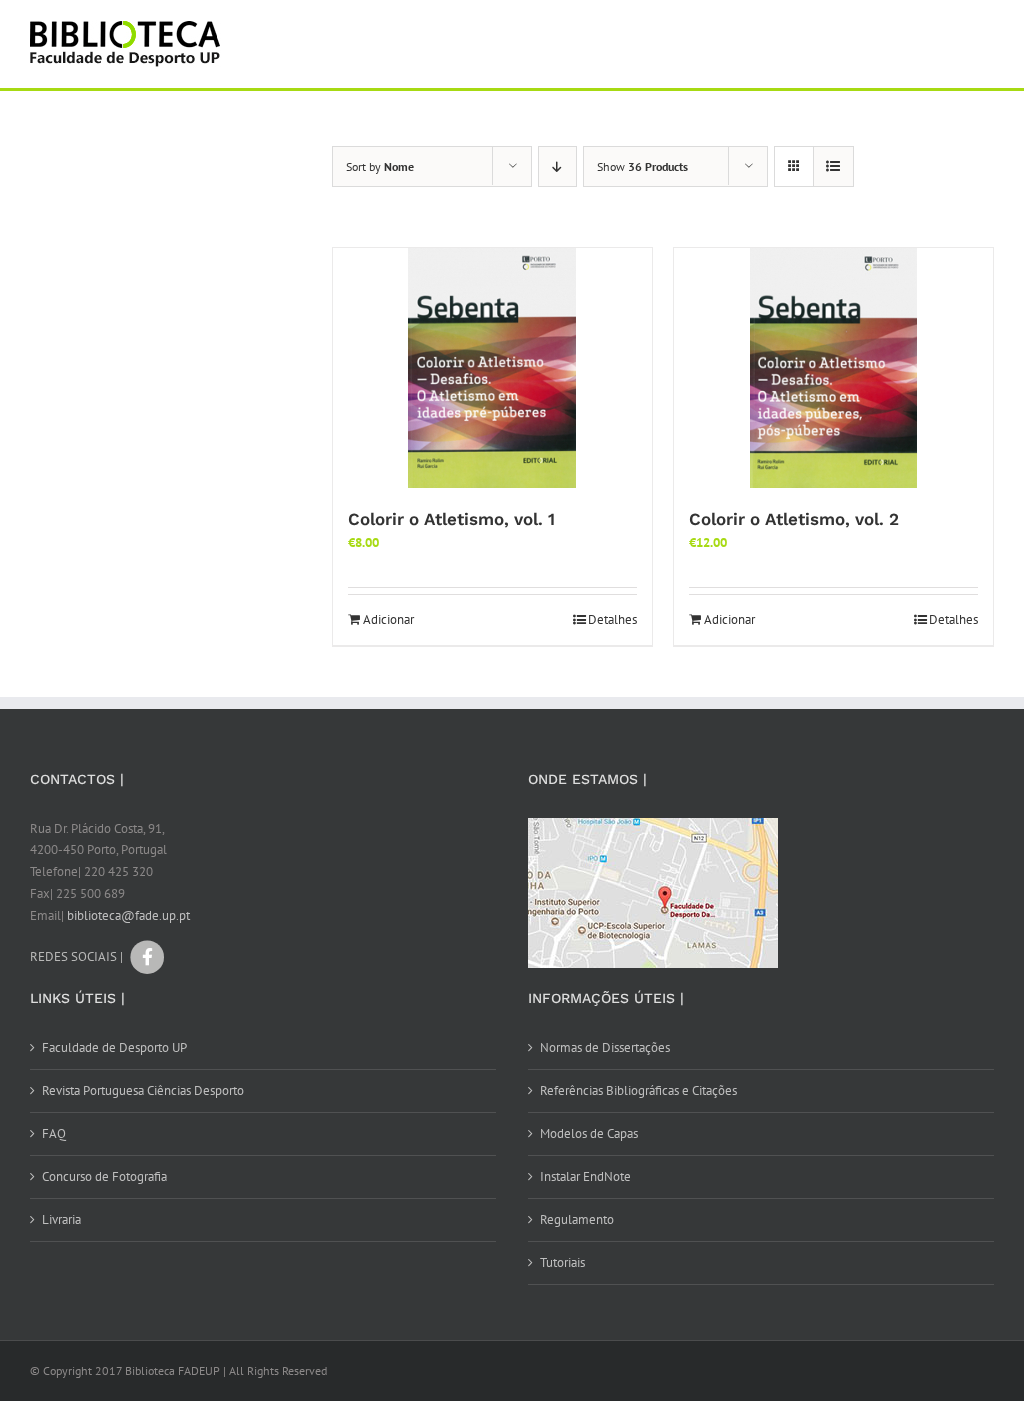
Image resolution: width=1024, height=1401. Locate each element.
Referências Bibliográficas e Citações (638, 1090)
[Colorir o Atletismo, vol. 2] (833, 368)
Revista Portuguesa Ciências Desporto (143, 1090)
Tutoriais (562, 1262)
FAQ (54, 1133)
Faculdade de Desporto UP (114, 1047)
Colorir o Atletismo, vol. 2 (794, 519)
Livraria (61, 1219)
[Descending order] (557, 166)
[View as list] (833, 166)
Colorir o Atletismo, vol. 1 (451, 519)
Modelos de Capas (589, 1133)
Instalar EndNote (585, 1176)
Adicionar (388, 619)
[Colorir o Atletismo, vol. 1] (492, 368)
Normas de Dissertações (605, 1047)
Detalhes (612, 619)
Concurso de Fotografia (104, 1176)
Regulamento (577, 1219)
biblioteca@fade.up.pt (128, 915)
